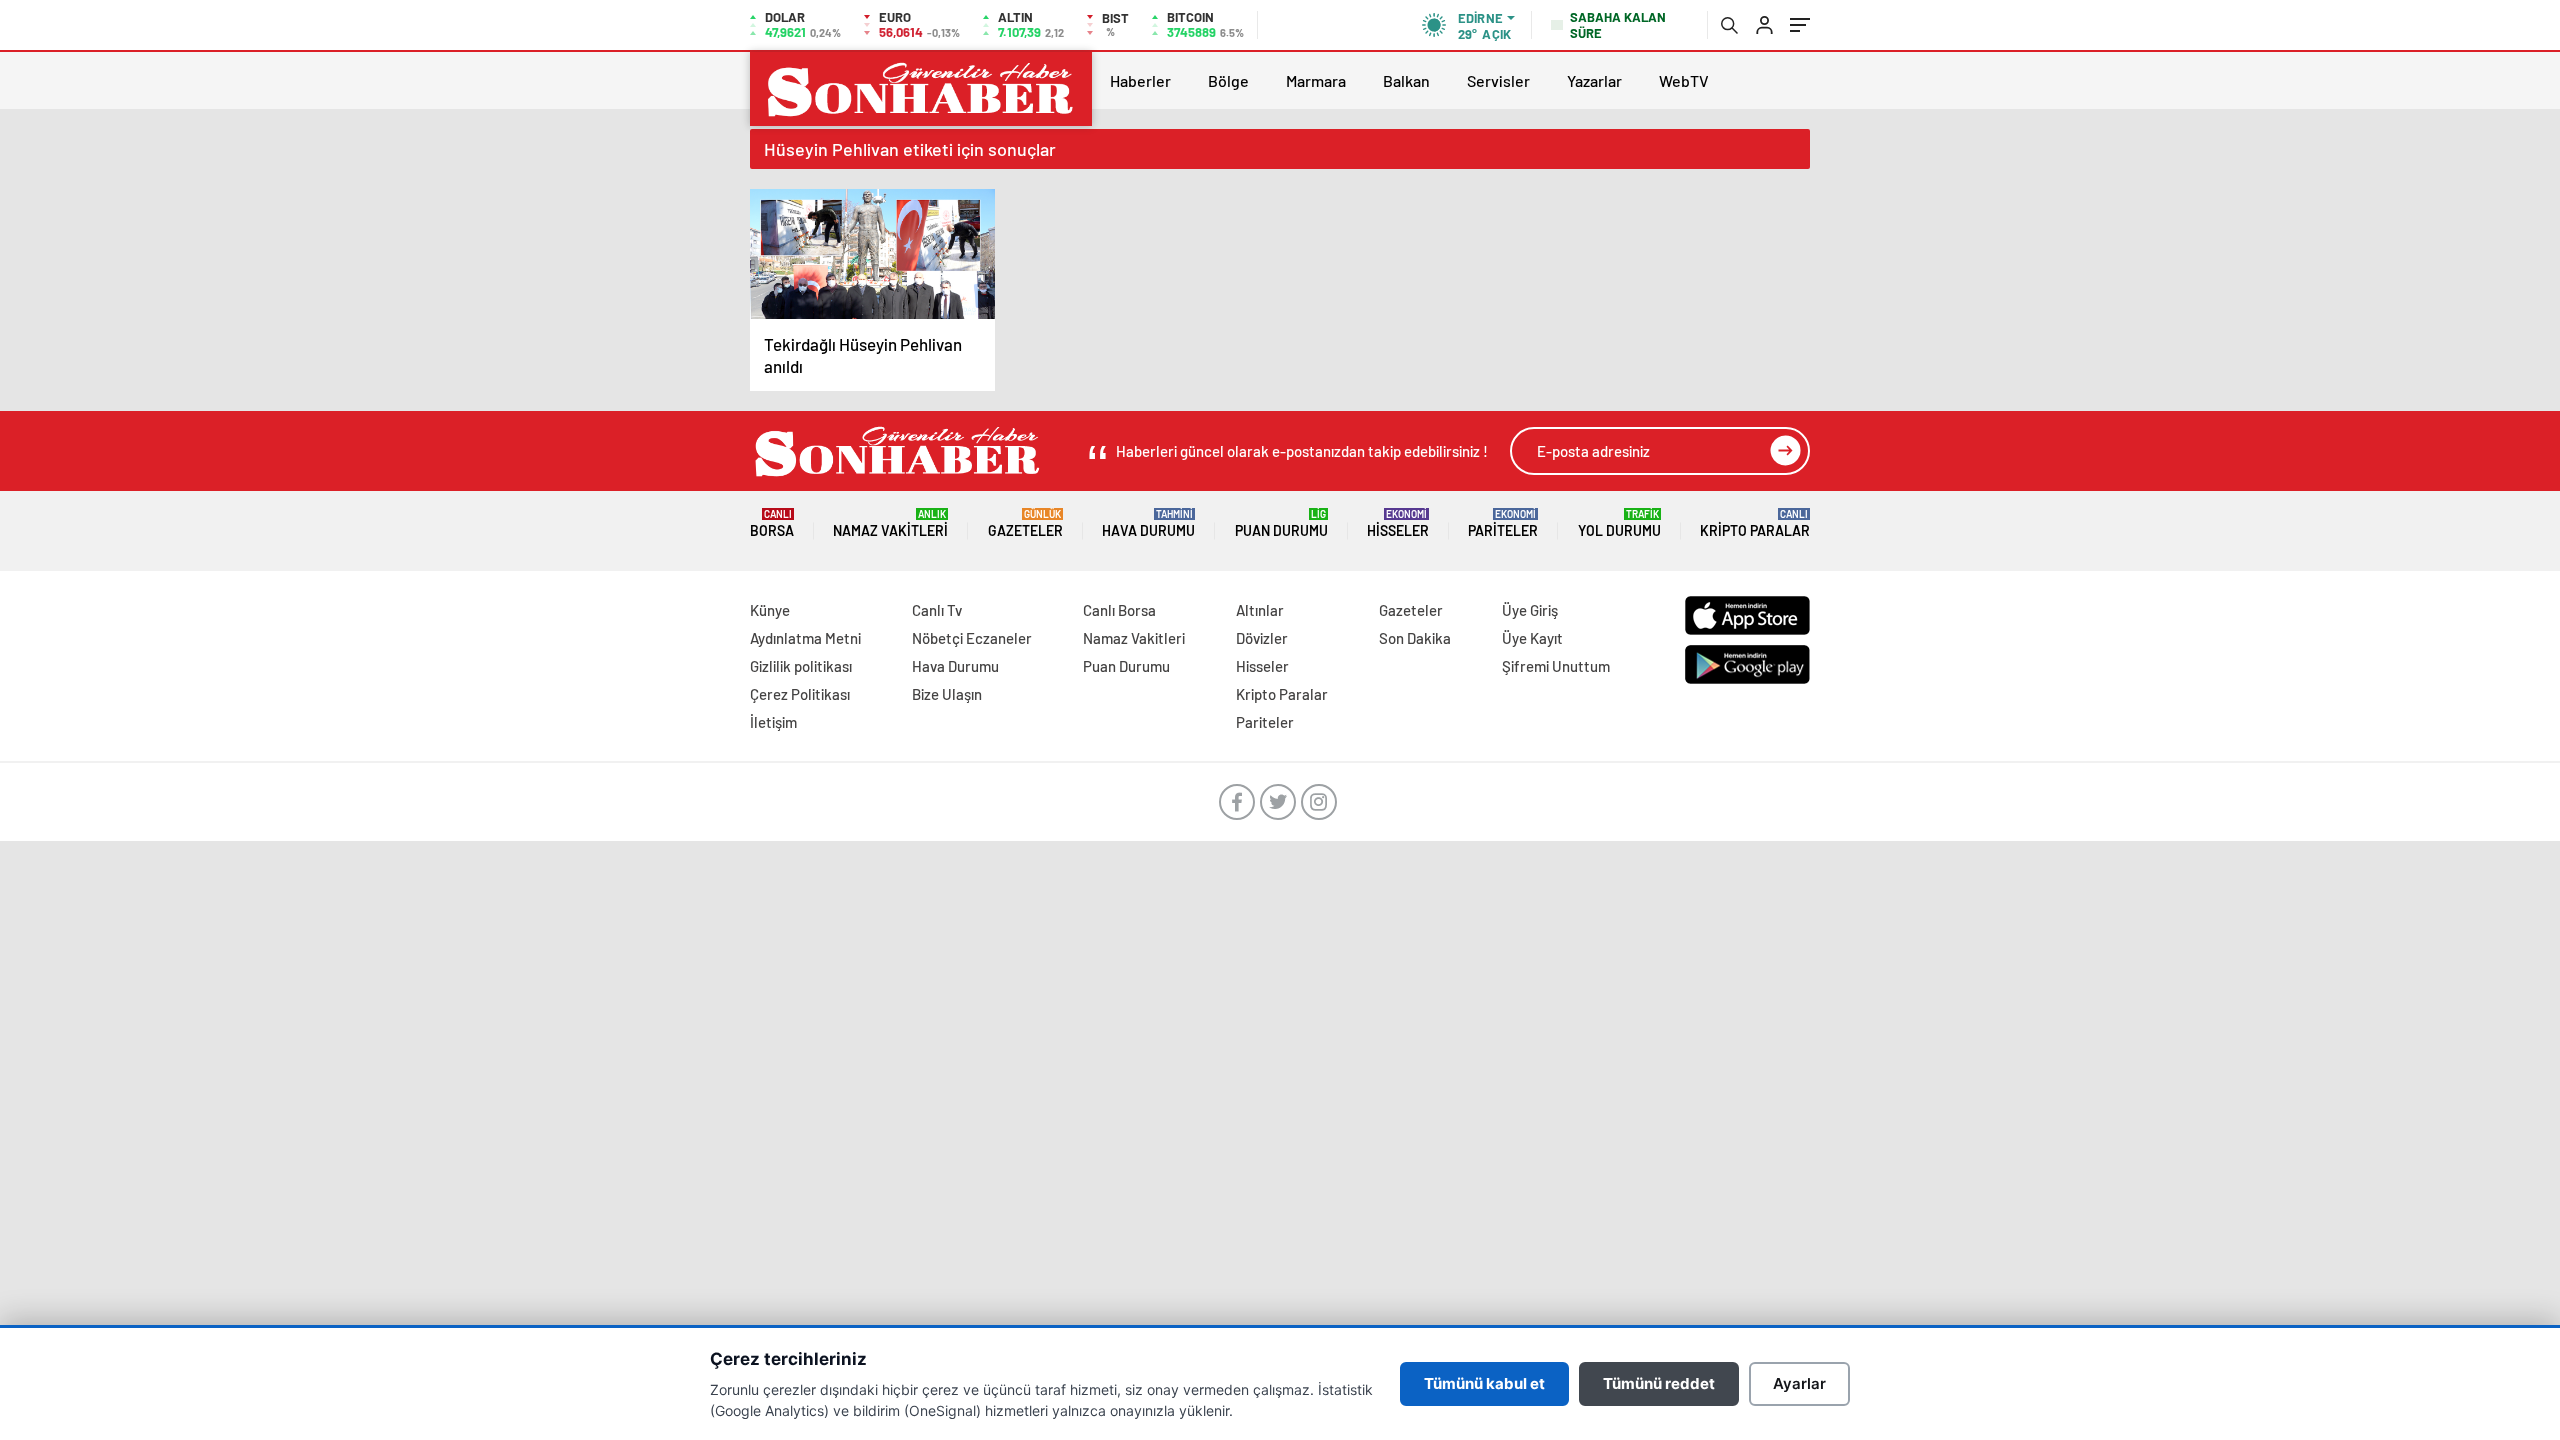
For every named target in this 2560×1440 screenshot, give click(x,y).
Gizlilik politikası (801, 666)
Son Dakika (1415, 638)
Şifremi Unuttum (1556, 666)
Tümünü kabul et (1484, 1383)
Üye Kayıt (1532, 638)
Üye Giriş (1530, 610)
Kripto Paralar (1755, 523)
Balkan (1406, 80)
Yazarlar (1594, 80)
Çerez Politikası (800, 694)
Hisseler (1398, 523)
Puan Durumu (1281, 523)
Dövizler (1262, 638)
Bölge (1228, 80)
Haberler (1140, 80)
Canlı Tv (937, 610)
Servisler (1498, 80)
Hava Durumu (1148, 523)
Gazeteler (1025, 523)
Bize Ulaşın (947, 694)
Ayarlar (1799, 1383)
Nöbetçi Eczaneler (972, 638)
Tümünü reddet (1659, 1383)
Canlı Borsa (1119, 610)
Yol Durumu (1619, 523)
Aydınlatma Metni (805, 638)
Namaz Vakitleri (890, 523)
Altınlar (1260, 610)
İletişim (773, 722)
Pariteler (1503, 523)
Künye (770, 610)
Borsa (772, 523)
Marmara (1316, 80)
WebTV (1684, 80)
